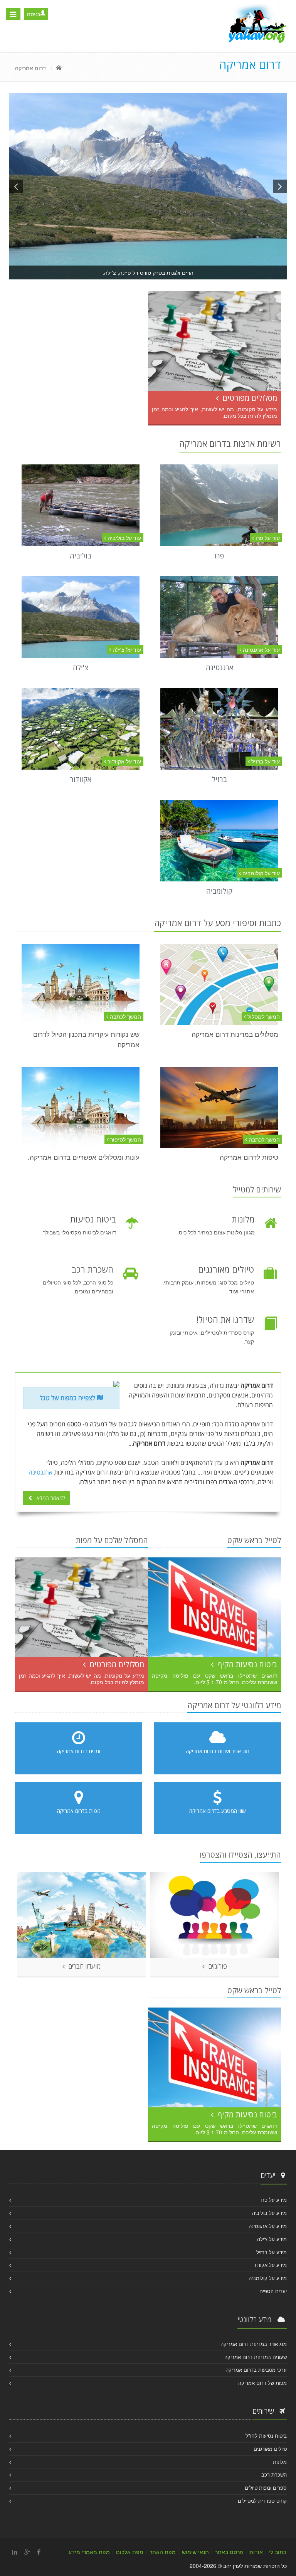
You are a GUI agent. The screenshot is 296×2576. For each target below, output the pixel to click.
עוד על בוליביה (124, 538)
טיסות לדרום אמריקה (249, 1157)
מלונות (280, 2462)
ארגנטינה (219, 668)
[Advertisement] (86, 310)
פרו (219, 556)
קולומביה (219, 891)
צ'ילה (81, 668)
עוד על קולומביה (260, 873)
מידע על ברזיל (272, 2252)
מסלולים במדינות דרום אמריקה (235, 1034)
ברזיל (219, 779)
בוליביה (81, 556)
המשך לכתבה (125, 1016)
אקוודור (81, 779)
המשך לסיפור (125, 1139)
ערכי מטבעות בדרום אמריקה (256, 2370)
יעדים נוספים (273, 2291)
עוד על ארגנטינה (261, 649)
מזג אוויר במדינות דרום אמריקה (254, 2344)
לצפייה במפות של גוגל (68, 1398)
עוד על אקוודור (124, 761)
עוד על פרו (267, 538)
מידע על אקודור (270, 2265)
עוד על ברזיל (265, 761)
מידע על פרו (274, 2200)
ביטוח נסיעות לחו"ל (266, 2436)
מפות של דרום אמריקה (262, 2383)
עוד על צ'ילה (126, 649)
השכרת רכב (274, 2474)
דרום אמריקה (30, 68)
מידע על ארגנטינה (268, 2226)
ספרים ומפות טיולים (266, 2488)
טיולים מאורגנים (270, 2449)
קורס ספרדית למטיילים (262, 2501)
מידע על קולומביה (268, 2278)
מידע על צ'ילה (272, 2239)
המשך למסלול (263, 1016)
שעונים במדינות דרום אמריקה (256, 2357)
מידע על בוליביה (269, 2213)
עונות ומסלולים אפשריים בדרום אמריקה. (84, 1157)
